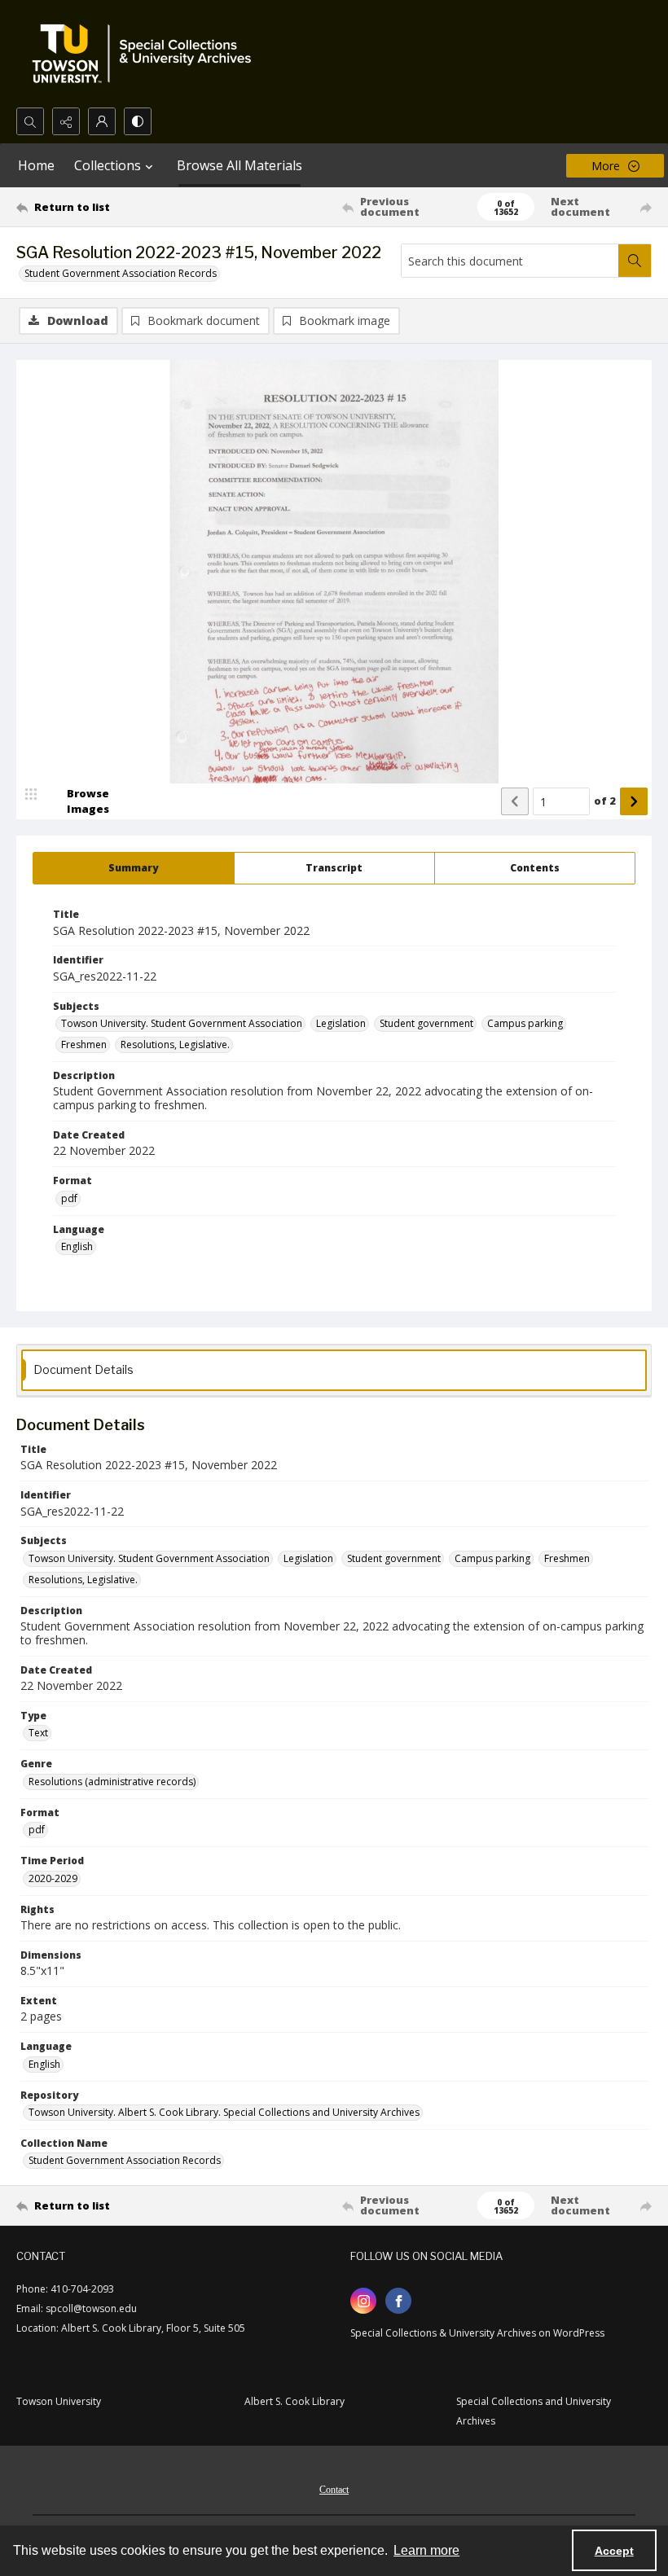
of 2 (605, 801)
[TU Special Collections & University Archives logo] (147, 54)
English (77, 1246)
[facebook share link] (398, 2301)
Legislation (341, 1023)
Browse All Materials (240, 165)
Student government (426, 1023)
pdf (69, 1198)
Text (38, 1733)
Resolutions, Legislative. (175, 1044)
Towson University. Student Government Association (182, 1023)
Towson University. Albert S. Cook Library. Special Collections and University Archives (224, 2112)
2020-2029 (53, 1878)
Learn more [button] (426, 2550)
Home (36, 165)
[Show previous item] (515, 801)
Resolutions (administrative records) (112, 1782)
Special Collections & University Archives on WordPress (477, 2333)
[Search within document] (635, 261)
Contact (334, 2490)
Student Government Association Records (121, 273)
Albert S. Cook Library (294, 2401)
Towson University (59, 2401)
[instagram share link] (363, 2301)
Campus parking (525, 1023)
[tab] (134, 868)
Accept (614, 2551)
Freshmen (84, 1044)
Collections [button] (108, 165)
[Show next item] (634, 801)
